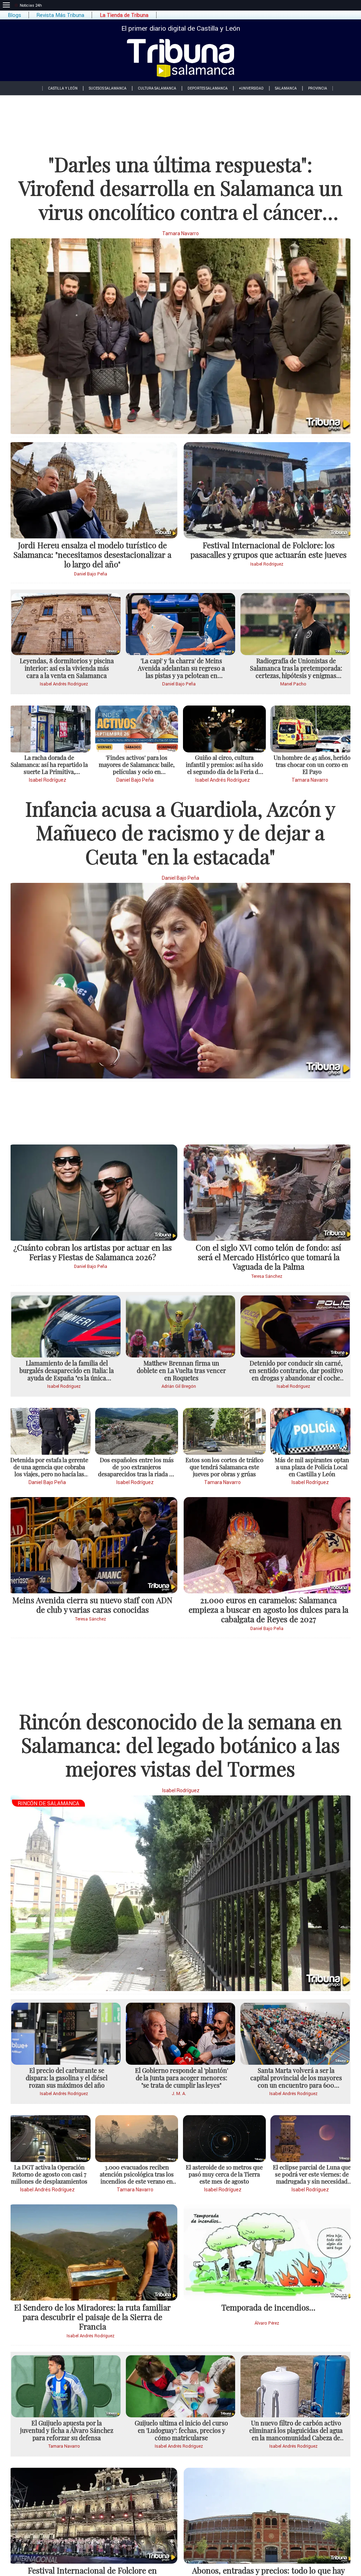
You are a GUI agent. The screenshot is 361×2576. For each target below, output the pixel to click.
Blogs (14, 15)
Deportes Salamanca (208, 88)
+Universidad (251, 88)
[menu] (6, 5)
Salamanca (286, 88)
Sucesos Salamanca (108, 88)
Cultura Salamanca (157, 88)
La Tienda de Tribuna (124, 15)
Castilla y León (63, 88)
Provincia (318, 88)
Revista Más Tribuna (60, 15)
